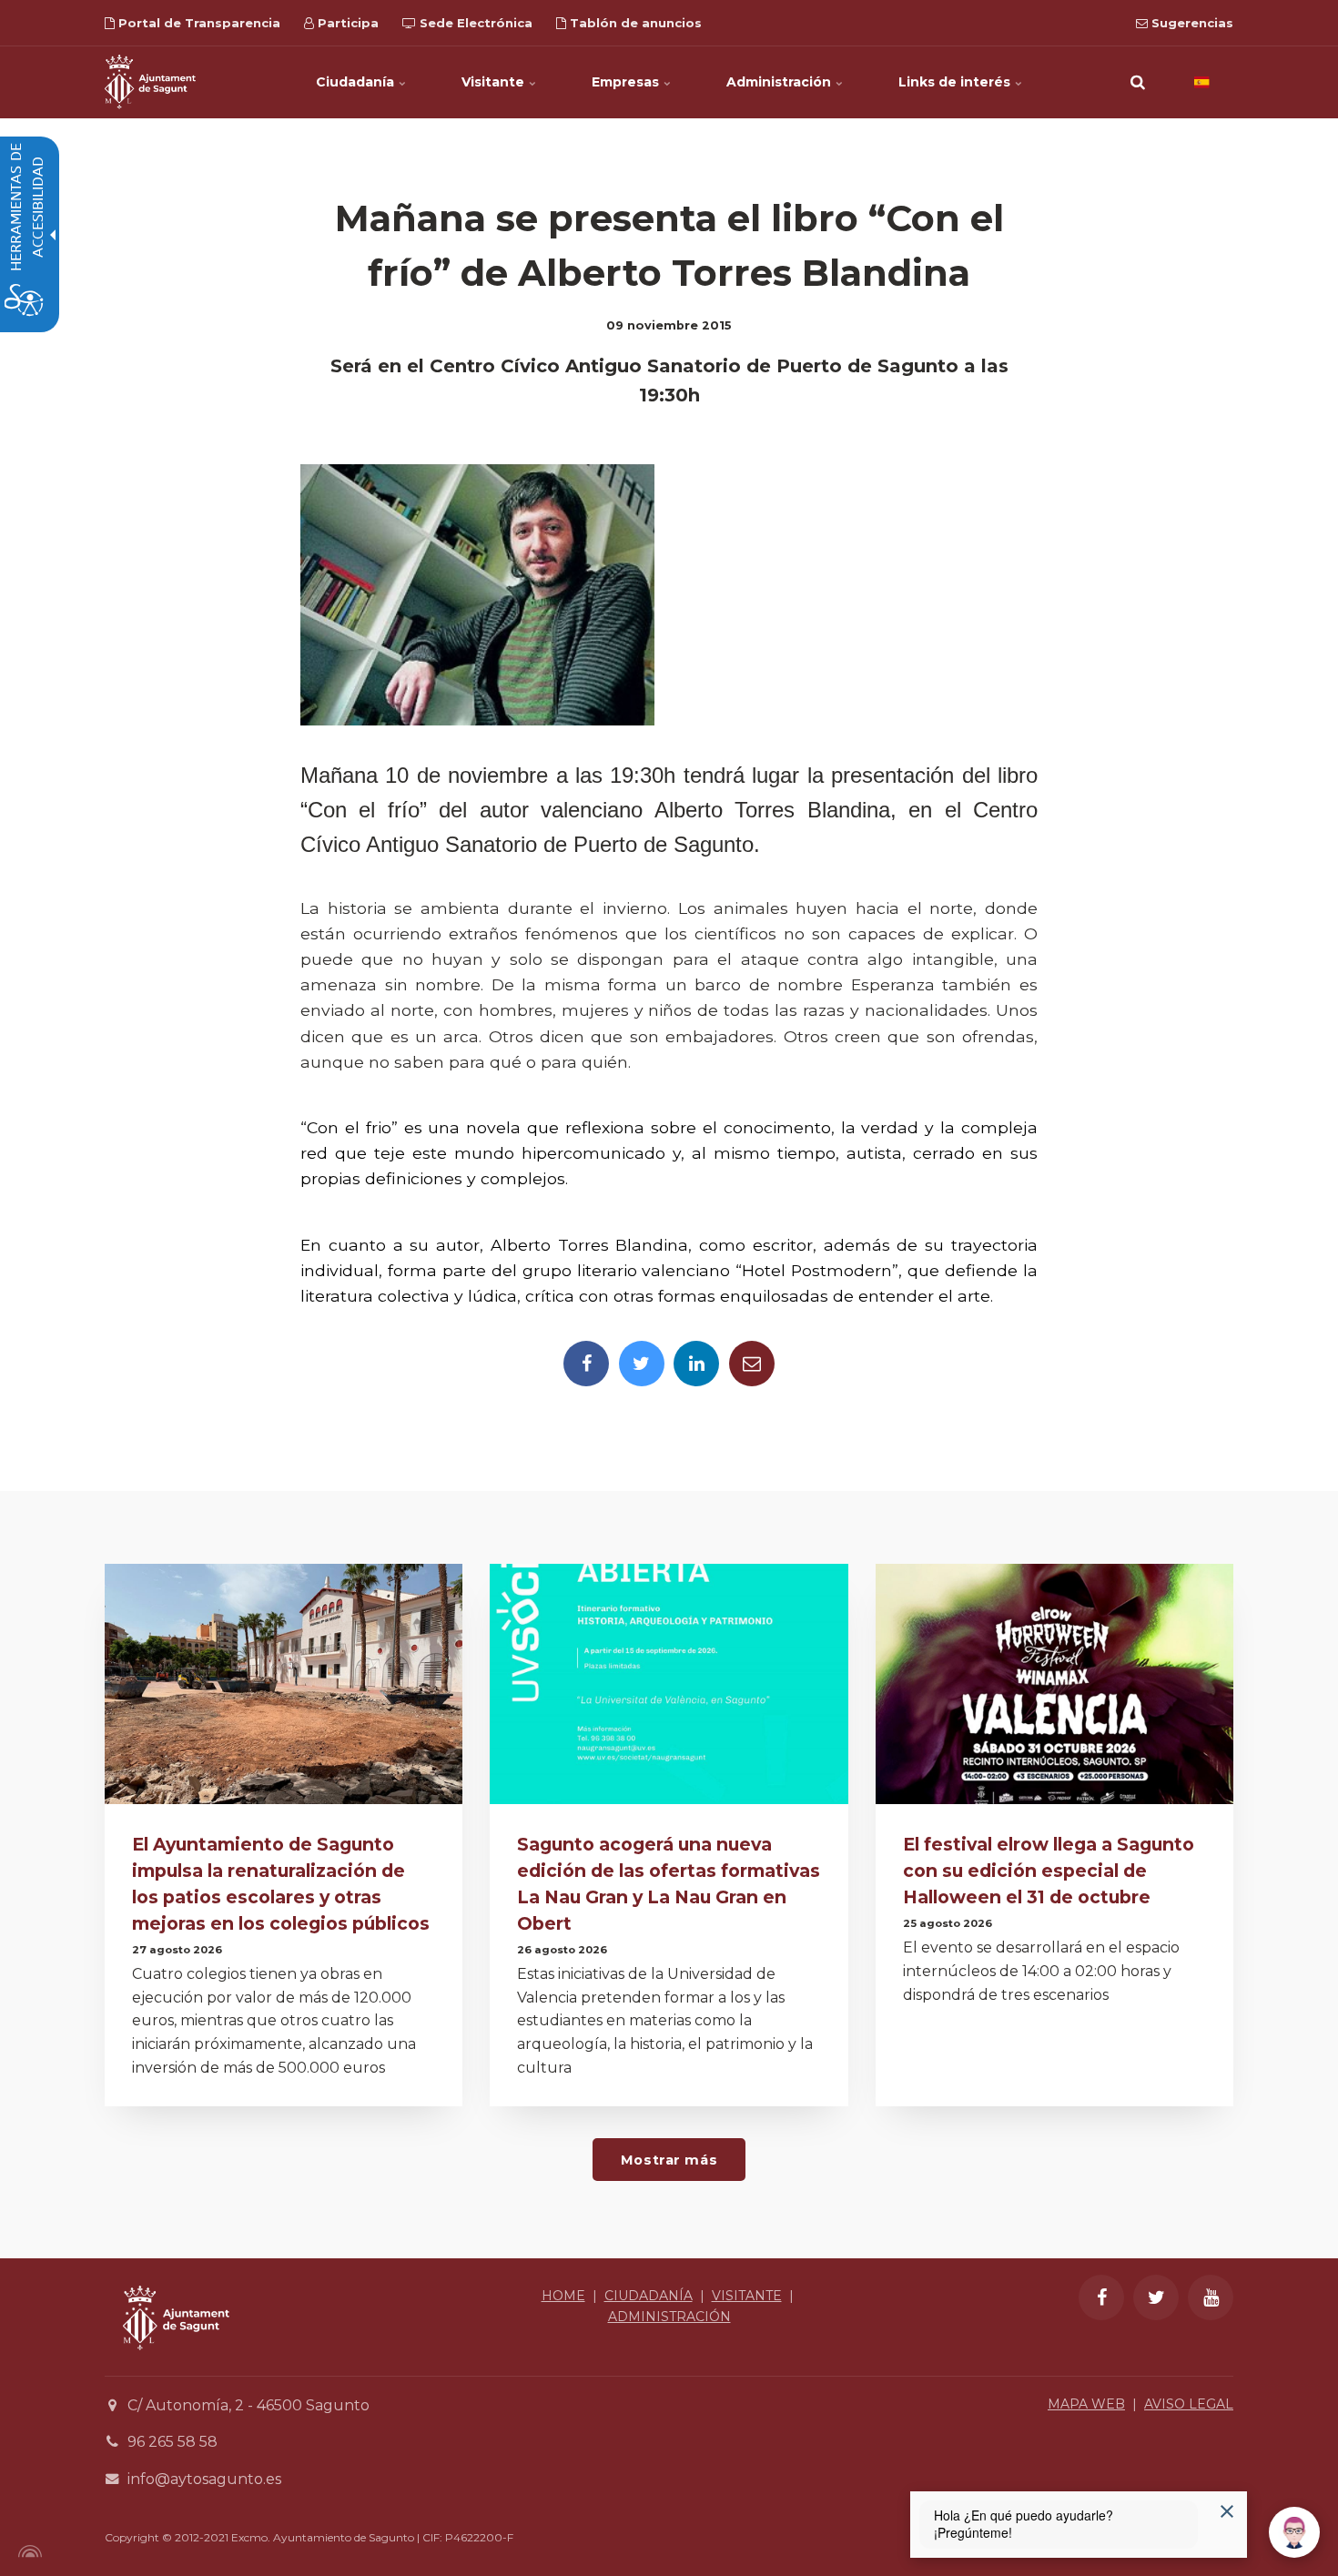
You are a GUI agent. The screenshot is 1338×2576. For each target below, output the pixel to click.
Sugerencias (1191, 23)
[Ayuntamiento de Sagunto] (150, 82)
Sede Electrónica (474, 23)
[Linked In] (696, 1364)
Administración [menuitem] (780, 82)
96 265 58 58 (172, 2442)
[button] (1138, 82)
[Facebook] (586, 1364)
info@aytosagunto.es (204, 2479)
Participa (346, 23)
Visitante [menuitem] (495, 82)
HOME (563, 2296)
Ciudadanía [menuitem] (357, 82)
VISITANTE (747, 2296)
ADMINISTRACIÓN (669, 2317)
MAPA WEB (1086, 2404)
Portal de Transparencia (198, 23)
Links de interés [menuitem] (956, 82)
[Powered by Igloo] (27, 2551)
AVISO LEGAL (1189, 2404)
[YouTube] (1211, 2297)
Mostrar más (669, 2160)
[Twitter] (642, 1364)
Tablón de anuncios (634, 23)
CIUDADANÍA (649, 2296)
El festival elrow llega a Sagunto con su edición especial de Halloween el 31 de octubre (1049, 1871)
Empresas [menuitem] (627, 82)
